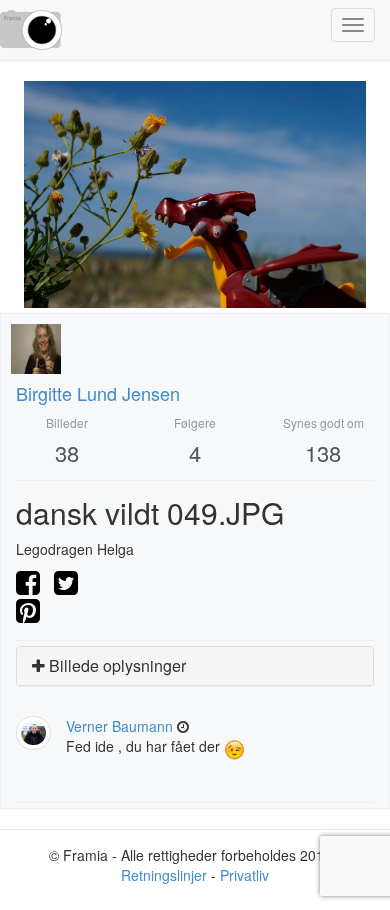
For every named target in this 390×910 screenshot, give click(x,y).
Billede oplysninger (115, 665)
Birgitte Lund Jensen (98, 393)
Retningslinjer (164, 875)
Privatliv (244, 875)
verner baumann (119, 726)
